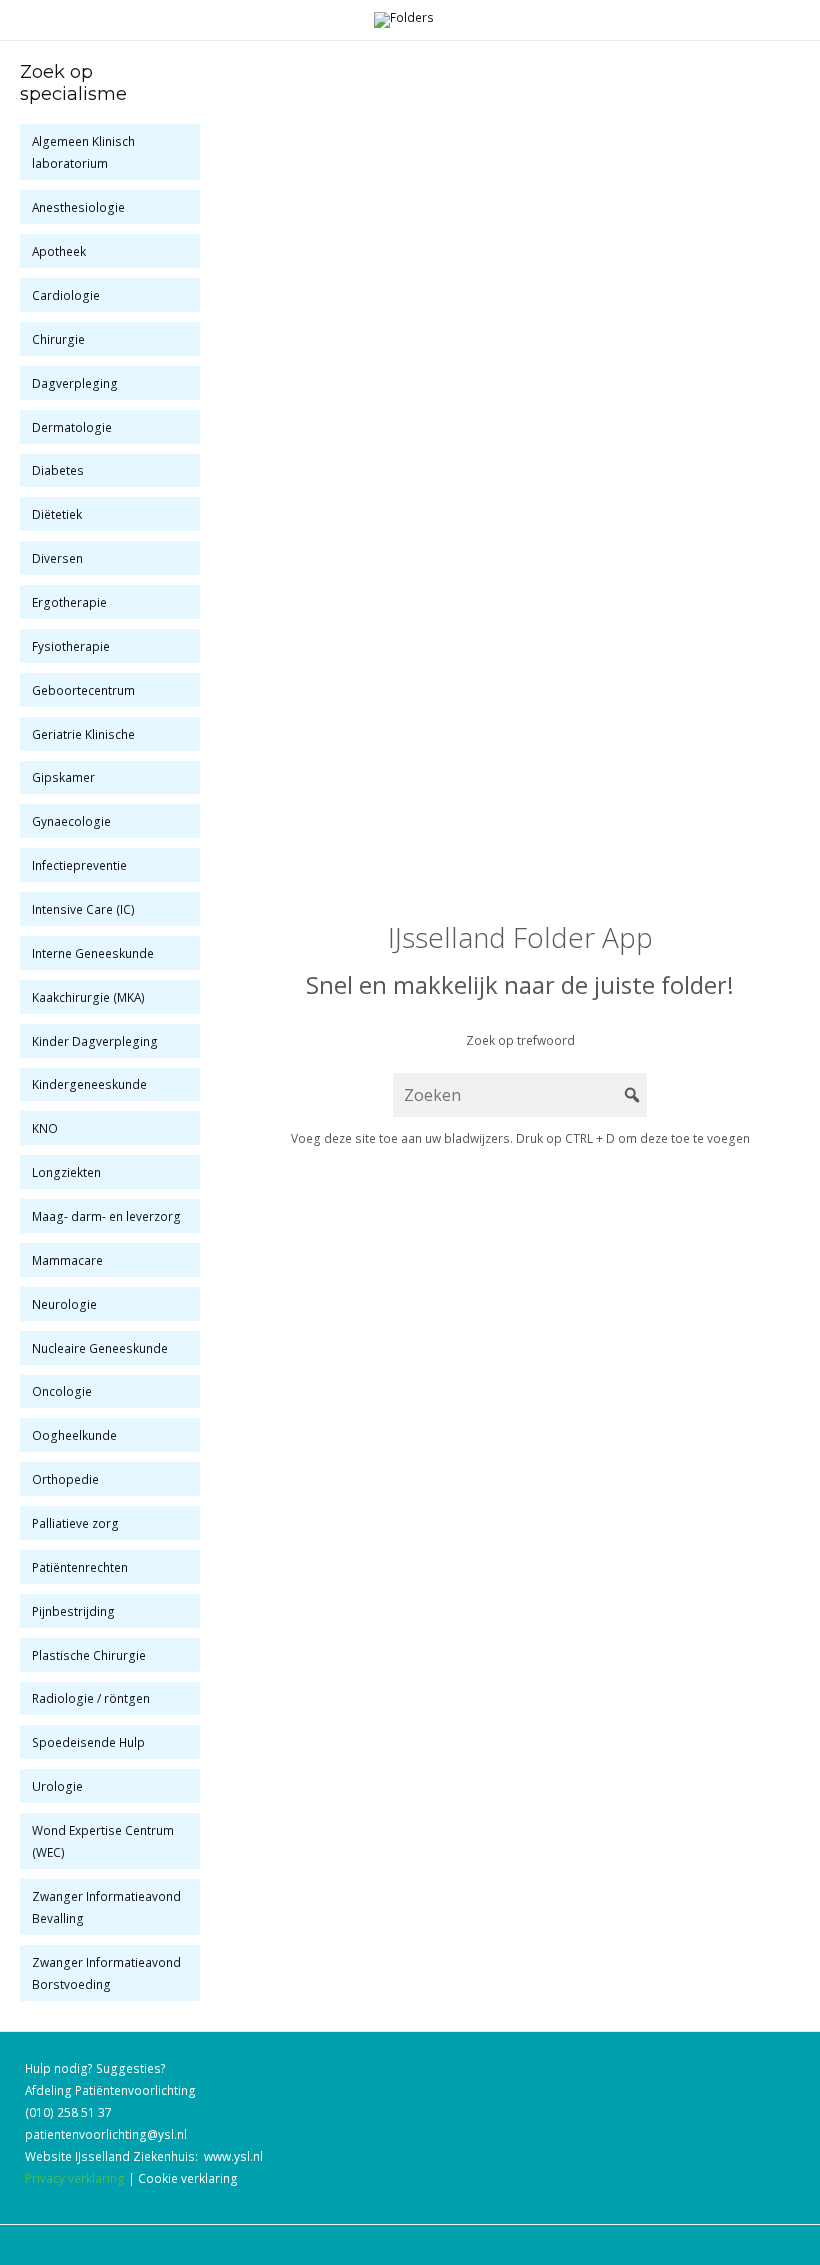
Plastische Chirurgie (89, 1655)
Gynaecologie (71, 821)
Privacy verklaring (75, 2178)
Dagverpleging (75, 383)
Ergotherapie (69, 602)
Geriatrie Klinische (83, 734)
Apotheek (59, 251)
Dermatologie (72, 427)
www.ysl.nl (233, 2156)
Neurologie (64, 1304)
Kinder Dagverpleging (95, 1041)
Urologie (57, 1786)
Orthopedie (65, 1479)
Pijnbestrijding (73, 1611)
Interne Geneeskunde (93, 953)
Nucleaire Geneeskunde (100, 1348)
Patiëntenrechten (80, 1567)
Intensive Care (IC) (83, 909)
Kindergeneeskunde (89, 1084)
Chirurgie (58, 339)
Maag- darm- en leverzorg (106, 1216)
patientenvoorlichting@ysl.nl (106, 2134)
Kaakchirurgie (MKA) (88, 997)
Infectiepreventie (79, 865)
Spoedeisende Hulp (88, 1742)
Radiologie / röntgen (91, 1698)
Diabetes (58, 470)
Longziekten (66, 1172)
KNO (45, 1128)
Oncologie (62, 1391)
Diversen (57, 558)
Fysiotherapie (71, 646)
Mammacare (67, 1260)
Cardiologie (66, 295)
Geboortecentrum (83, 690)
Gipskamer (63, 777)
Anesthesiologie (78, 207)
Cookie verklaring (188, 2178)
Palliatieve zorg (75, 1523)
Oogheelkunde (74, 1435)
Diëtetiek (57, 514)
